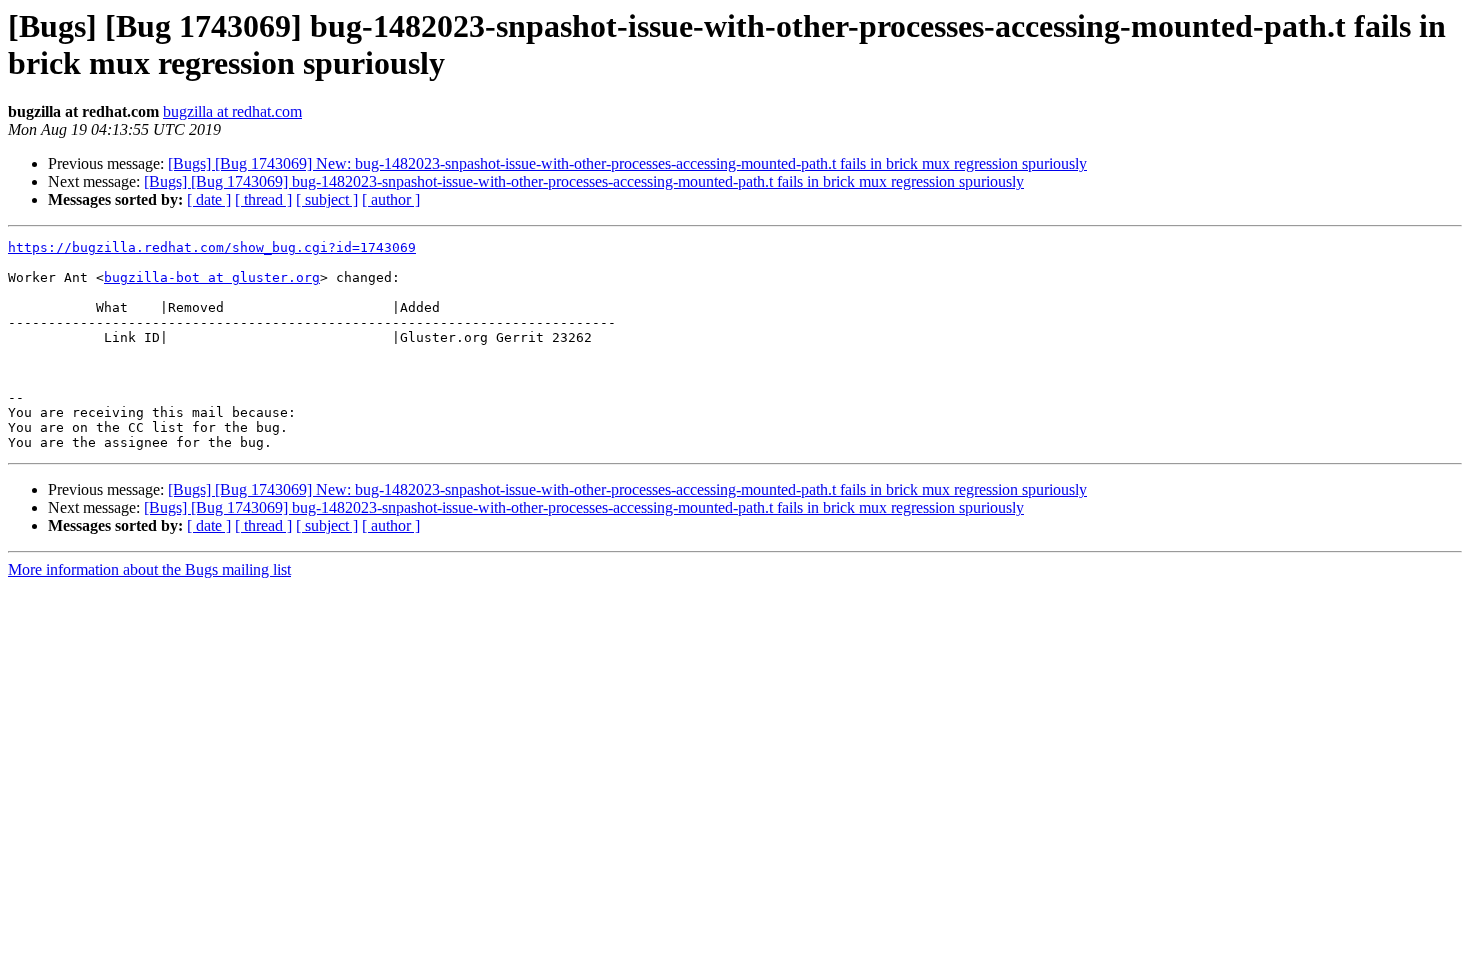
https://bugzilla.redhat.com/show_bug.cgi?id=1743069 (212, 247)
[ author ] (391, 199)
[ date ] (209, 199)
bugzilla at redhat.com (232, 111)
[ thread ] (263, 199)
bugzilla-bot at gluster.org (212, 277)
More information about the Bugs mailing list (149, 569)
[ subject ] (327, 199)
